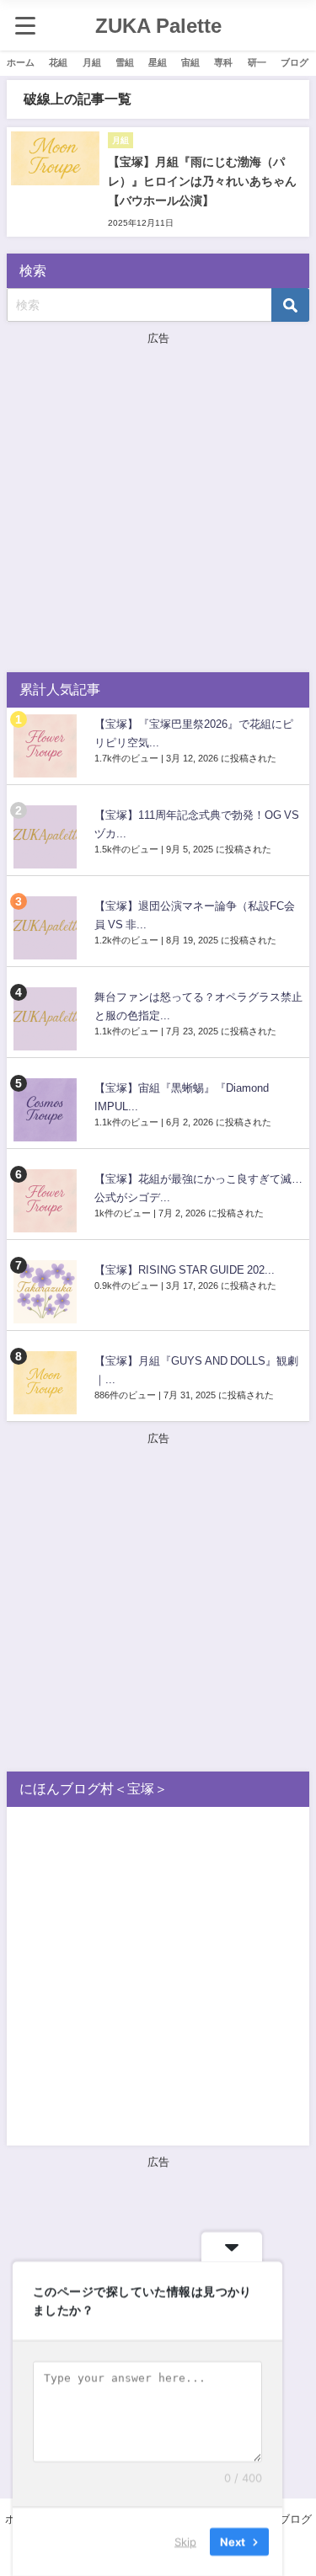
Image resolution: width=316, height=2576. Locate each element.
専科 (223, 62)
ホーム (21, 62)
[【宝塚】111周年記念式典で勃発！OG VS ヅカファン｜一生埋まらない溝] (47, 837)
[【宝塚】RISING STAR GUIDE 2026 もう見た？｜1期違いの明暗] (47, 1292)
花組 (58, 62)
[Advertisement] (158, 506)
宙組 (190, 62)
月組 (92, 62)
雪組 (125, 62)
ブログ (295, 62)
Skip (185, 2541)
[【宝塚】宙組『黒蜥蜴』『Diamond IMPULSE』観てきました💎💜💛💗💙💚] (47, 1110)
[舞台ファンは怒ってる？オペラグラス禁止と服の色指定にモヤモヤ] (47, 1019)
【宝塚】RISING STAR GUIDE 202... (185, 1270)
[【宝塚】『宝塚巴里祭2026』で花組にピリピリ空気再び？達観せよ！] (47, 746)
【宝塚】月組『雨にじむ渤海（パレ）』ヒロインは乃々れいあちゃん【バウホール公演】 (202, 181)
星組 (158, 62)
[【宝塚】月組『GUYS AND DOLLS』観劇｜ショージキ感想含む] (47, 1383)
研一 (257, 62)
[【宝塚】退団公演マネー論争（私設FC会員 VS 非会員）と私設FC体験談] (47, 928)
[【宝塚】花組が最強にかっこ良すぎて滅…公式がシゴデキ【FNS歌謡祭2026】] (47, 1201)
